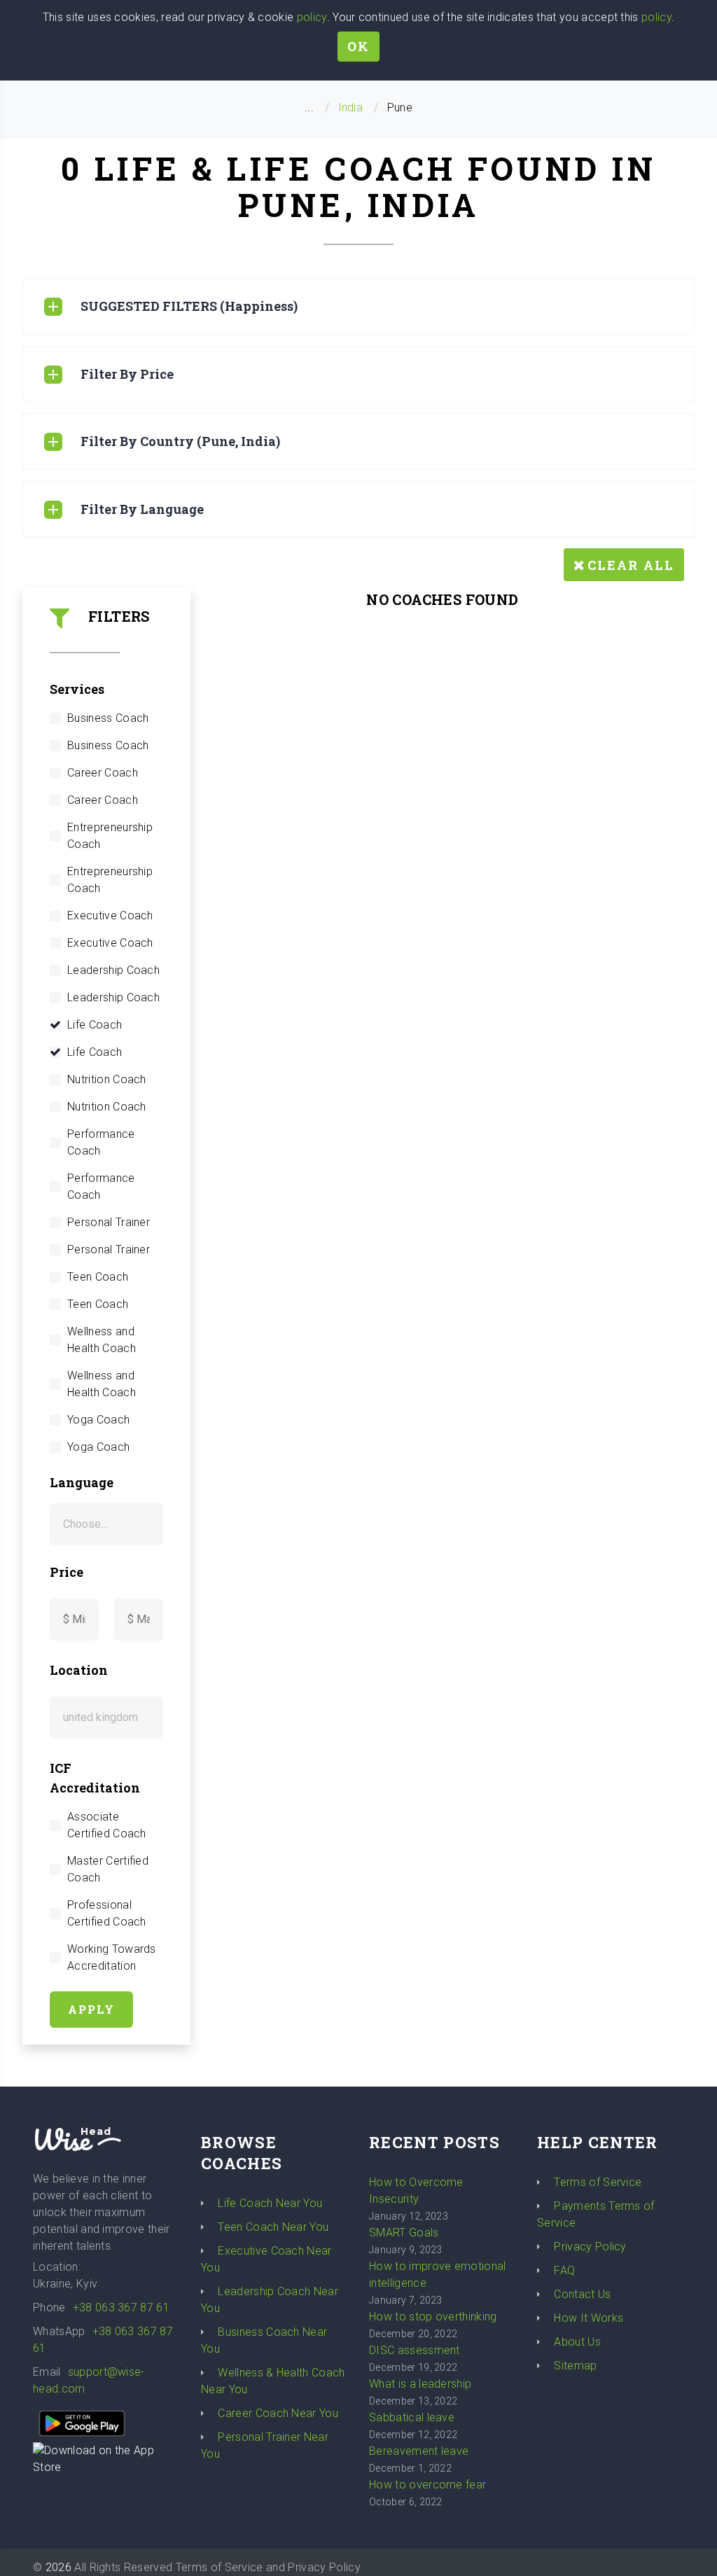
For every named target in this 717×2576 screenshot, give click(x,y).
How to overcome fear (427, 2485)
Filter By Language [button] (142, 509)
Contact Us (582, 2294)
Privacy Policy (590, 2247)
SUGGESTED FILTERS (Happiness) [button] (189, 306)
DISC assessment (415, 2350)
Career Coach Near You (278, 2413)
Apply (91, 2009)
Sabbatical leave (412, 2417)
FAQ (564, 2270)
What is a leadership (420, 2384)
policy (312, 17)
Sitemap (575, 2366)
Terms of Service (598, 2182)
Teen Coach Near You (273, 2227)
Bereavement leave (419, 2451)
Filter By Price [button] (127, 374)
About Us (577, 2342)
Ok (358, 46)
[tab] (358, 306)
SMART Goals (404, 2233)
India (351, 107)
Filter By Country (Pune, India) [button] (180, 441)
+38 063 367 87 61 (121, 2307)
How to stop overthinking (433, 2317)
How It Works (589, 2318)
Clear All (631, 565)
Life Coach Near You (270, 2203)
